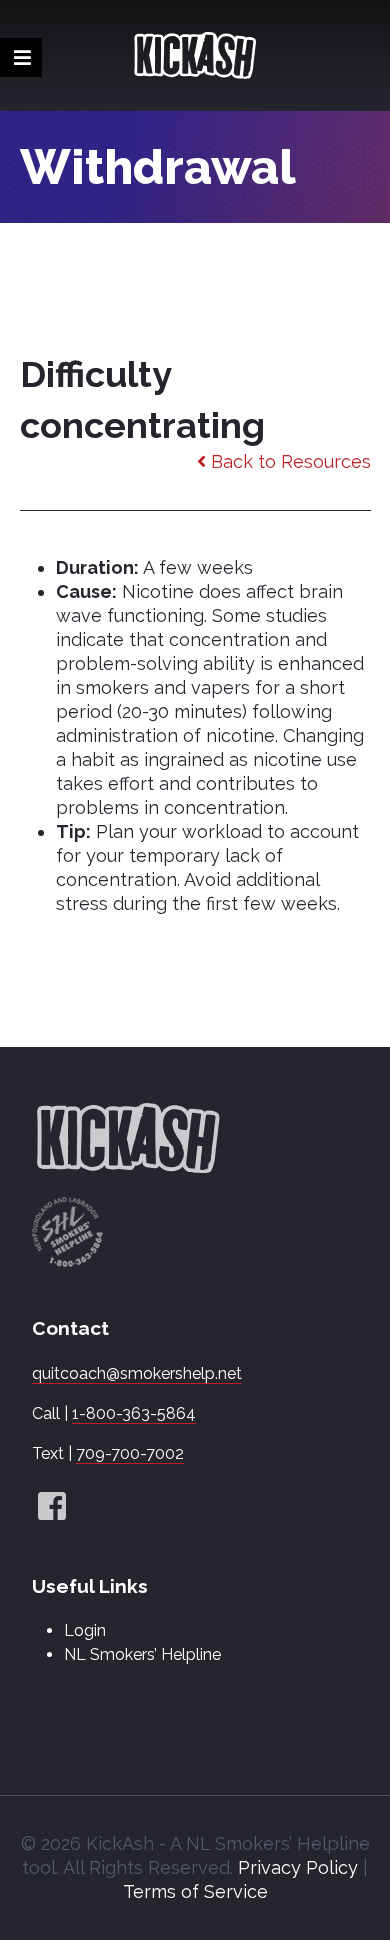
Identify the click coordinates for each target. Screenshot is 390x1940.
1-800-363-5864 (134, 1413)
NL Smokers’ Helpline (142, 1654)
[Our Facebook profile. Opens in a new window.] (52, 1507)
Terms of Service (195, 1891)
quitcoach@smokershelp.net (137, 1373)
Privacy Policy (298, 1867)
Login (85, 1630)
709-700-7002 (130, 1453)
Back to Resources (288, 461)
